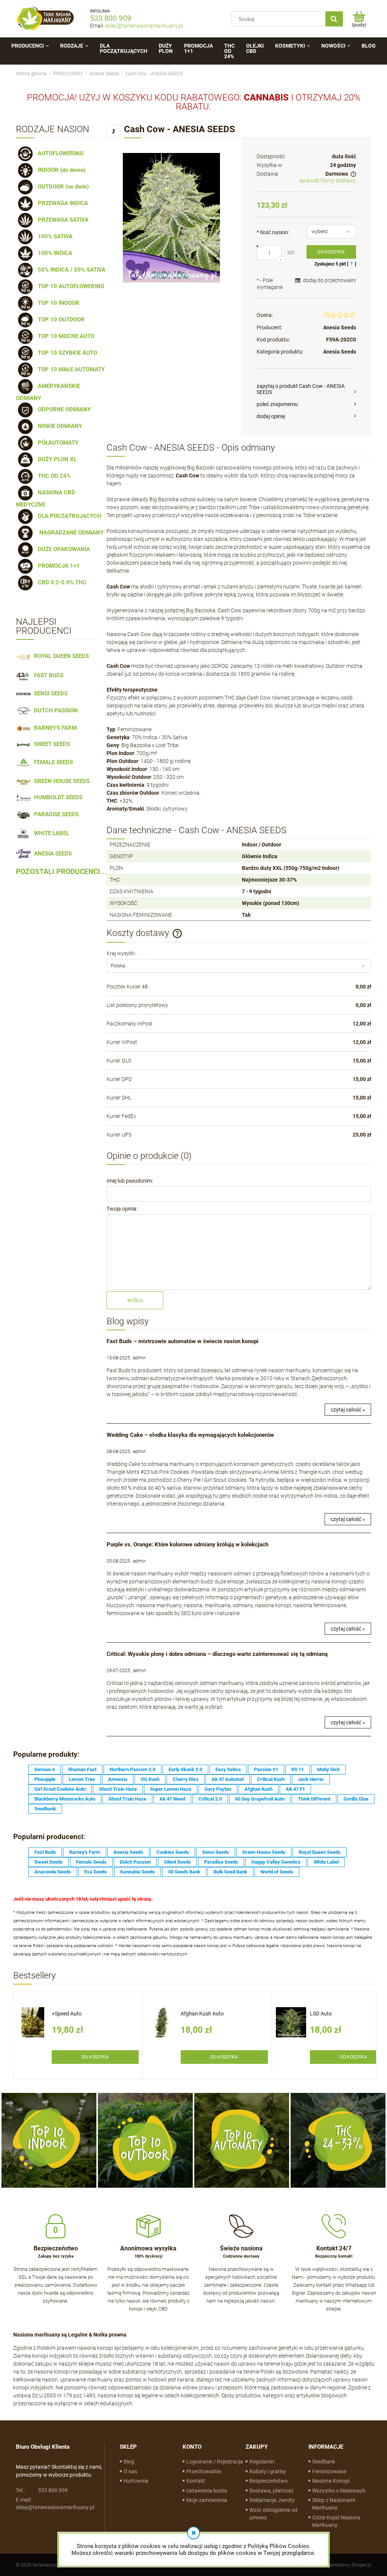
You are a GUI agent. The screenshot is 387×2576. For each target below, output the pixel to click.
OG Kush (150, 1779)
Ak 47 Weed (172, 1799)
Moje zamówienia (207, 2500)
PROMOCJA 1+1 (57, 566)
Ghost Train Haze (118, 1789)
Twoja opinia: (122, 1209)
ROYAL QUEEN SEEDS (60, 656)
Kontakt (196, 2481)
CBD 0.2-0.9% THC (61, 582)
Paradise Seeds (221, 1862)
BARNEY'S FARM (54, 728)
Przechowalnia (204, 2471)
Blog (129, 2462)
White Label (326, 1862)
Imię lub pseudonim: (130, 1181)
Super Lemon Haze (171, 1789)
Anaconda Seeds (53, 1872)
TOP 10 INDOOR (57, 303)
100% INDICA (53, 253)
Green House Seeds (264, 1852)
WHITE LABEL (50, 833)
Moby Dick (328, 1769)
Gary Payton (218, 1789)
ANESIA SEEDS (51, 854)
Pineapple (45, 1779)
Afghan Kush (259, 1789)
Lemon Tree (82, 1779)
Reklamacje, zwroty (272, 2500)
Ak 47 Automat (228, 1779)
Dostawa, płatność (272, 2491)
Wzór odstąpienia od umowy (273, 2514)
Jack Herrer (311, 1779)
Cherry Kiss (186, 1779)
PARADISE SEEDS (55, 814)
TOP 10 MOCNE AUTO (65, 336)
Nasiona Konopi (331, 2481)
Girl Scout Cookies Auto (60, 1789)
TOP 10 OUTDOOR (60, 320)
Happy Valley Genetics (276, 1862)
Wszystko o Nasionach (339, 2491)
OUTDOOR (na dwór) (62, 187)
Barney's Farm (85, 1852)
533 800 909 (111, 18)
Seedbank (45, 1809)
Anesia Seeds (340, 327)
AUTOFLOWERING (59, 153)
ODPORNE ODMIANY (63, 409)
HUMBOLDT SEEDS (57, 797)
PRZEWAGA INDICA (61, 203)
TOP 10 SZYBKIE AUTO (66, 353)
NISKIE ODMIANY (58, 426)
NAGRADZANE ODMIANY (69, 533)
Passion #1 (266, 1769)
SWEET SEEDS (50, 744)
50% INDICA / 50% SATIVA (70, 270)
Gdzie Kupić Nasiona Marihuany (336, 2521)
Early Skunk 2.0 (185, 1769)
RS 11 (298, 1769)
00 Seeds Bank (184, 1872)
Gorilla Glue (356, 1799)
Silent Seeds (177, 1862)
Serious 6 (45, 1769)
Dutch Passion (135, 1862)
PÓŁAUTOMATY (57, 443)
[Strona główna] (45, 19)
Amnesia (118, 1779)
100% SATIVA (54, 236)
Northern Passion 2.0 (132, 1769)
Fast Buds (45, 1852)
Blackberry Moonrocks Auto (65, 1799)
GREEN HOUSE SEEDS (60, 781)
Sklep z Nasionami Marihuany (334, 2504)
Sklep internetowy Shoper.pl (342, 2565)
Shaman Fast (82, 1769)
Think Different (314, 1799)
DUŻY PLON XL (56, 459)
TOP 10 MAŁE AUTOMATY (70, 369)
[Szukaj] (334, 19)
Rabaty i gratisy (268, 2471)
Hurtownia (136, 2481)
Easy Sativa (228, 1769)
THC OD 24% (53, 476)
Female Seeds (91, 1862)
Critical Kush (271, 1779)
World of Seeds (277, 1872)
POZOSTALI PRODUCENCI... (61, 872)
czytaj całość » (348, 1410)
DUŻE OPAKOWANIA (62, 549)
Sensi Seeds (216, 1852)
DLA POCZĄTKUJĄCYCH (68, 516)
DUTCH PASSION (54, 710)
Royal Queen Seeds (320, 1852)
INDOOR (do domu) (60, 170)
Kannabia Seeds (138, 1872)
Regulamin (262, 2462)
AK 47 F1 (295, 1789)
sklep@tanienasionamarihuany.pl (144, 26)
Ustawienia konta (207, 2491)
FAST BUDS (47, 675)
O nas (130, 2471)
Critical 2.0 (210, 1799)
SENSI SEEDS (49, 693)
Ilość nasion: (273, 232)
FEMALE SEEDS (52, 762)
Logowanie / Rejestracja (215, 2462)
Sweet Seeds (49, 1862)
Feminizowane (329, 2471)
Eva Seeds (96, 1872)
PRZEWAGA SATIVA (62, 220)
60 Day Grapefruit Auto (260, 1799)
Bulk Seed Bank (230, 1872)
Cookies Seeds (173, 1852)
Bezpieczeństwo (269, 2481)
